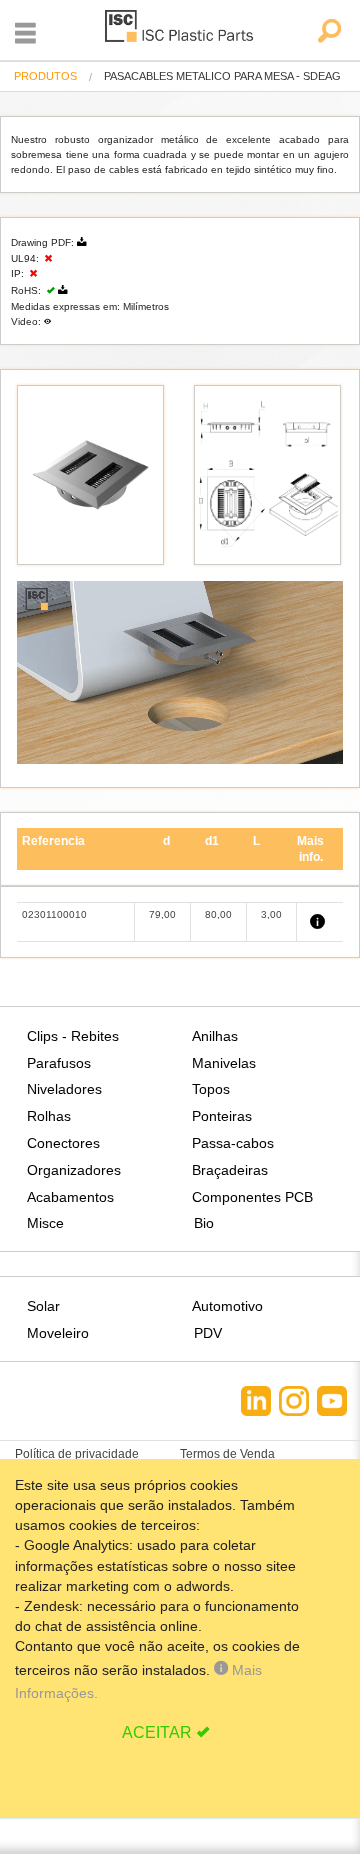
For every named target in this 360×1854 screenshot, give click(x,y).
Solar (43, 1306)
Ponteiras (222, 1116)
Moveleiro (58, 1333)
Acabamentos (70, 1197)
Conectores (63, 1143)
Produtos (45, 76)
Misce (45, 1223)
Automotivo (227, 1306)
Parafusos (59, 1063)
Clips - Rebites (73, 1036)
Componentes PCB (252, 1197)
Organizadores (74, 1170)
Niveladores (64, 1089)
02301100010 (54, 914)
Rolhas (49, 1116)
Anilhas (215, 1036)
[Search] (328, 32)
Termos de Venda (227, 1454)
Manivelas (224, 1063)
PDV (208, 1333)
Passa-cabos (233, 1143)
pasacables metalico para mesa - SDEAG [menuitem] (222, 76)
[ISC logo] (180, 29)
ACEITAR (157, 1732)
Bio (204, 1223)
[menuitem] (45, 76)
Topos (211, 1089)
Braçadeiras (230, 1170)
